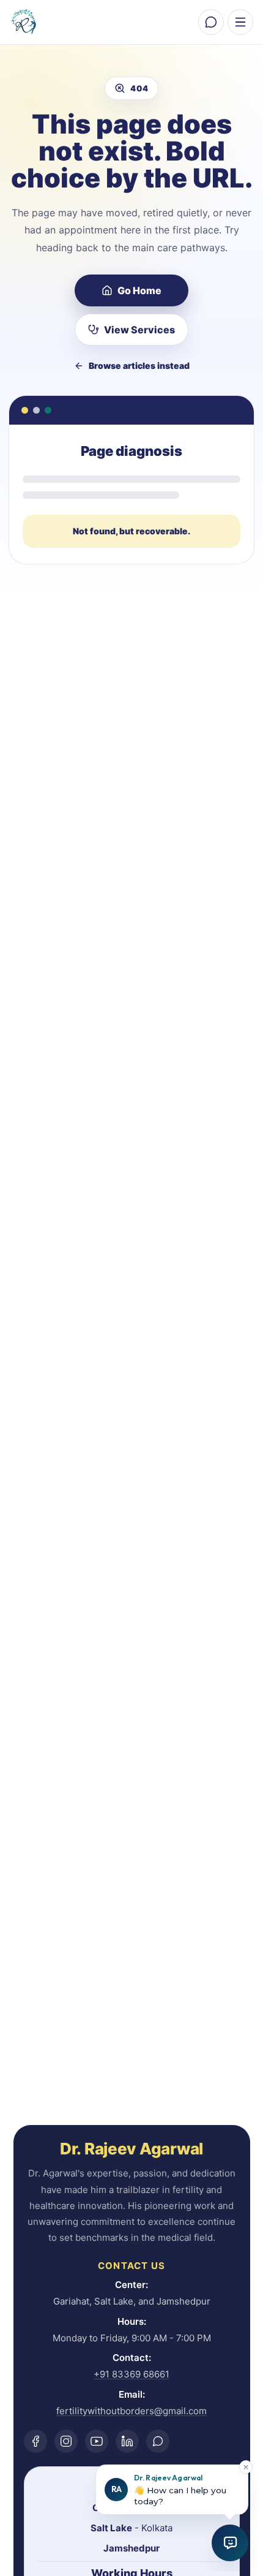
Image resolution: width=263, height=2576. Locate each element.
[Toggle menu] (240, 22)
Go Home (139, 290)
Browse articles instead (139, 366)
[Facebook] (35, 2441)
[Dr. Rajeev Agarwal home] (27, 22)
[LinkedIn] (127, 2441)
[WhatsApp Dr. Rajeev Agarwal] (211, 22)
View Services (139, 330)
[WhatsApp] (158, 2441)
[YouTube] (97, 2441)
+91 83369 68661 (131, 2374)
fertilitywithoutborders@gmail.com (131, 2411)
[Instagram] (66, 2441)
